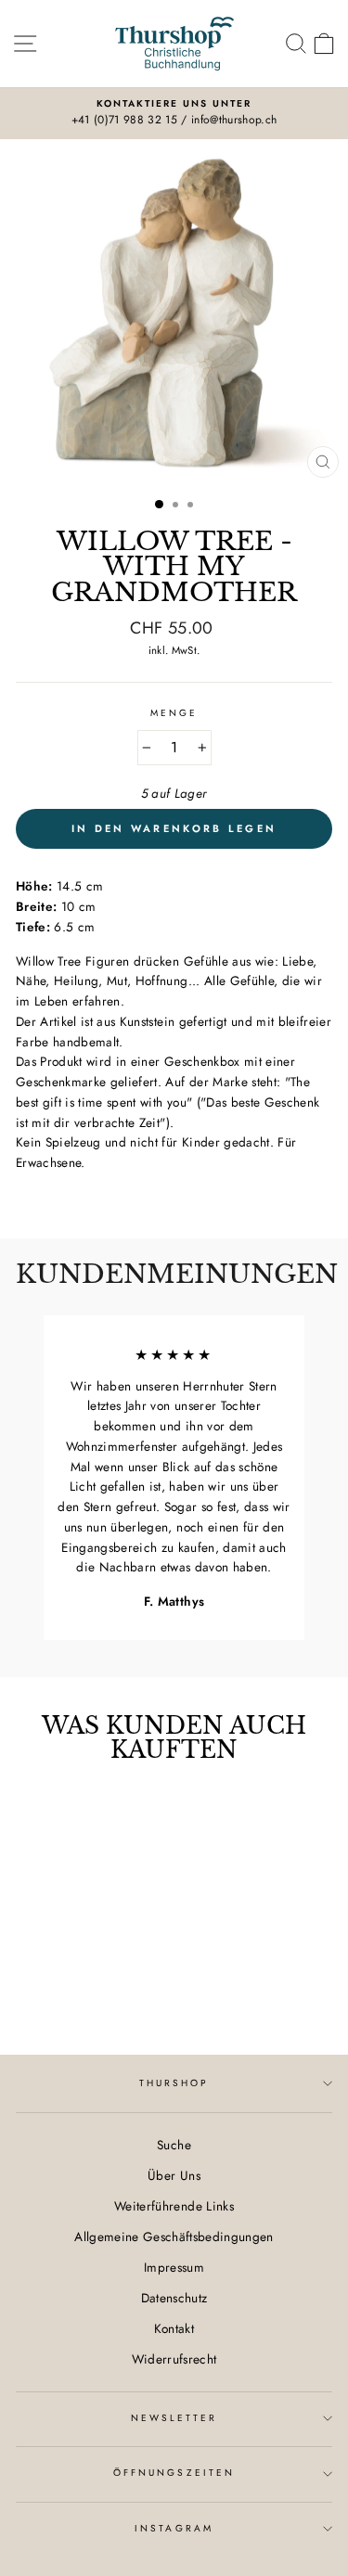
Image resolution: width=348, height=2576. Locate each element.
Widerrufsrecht (174, 2359)
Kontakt (174, 2328)
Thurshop (174, 2083)
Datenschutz (174, 2298)
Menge (174, 713)
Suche (174, 2145)
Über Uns (174, 2175)
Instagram (174, 2528)
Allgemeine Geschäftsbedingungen (174, 2236)
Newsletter (174, 2418)
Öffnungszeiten (174, 2473)
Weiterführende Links (174, 2206)
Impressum (174, 2267)
